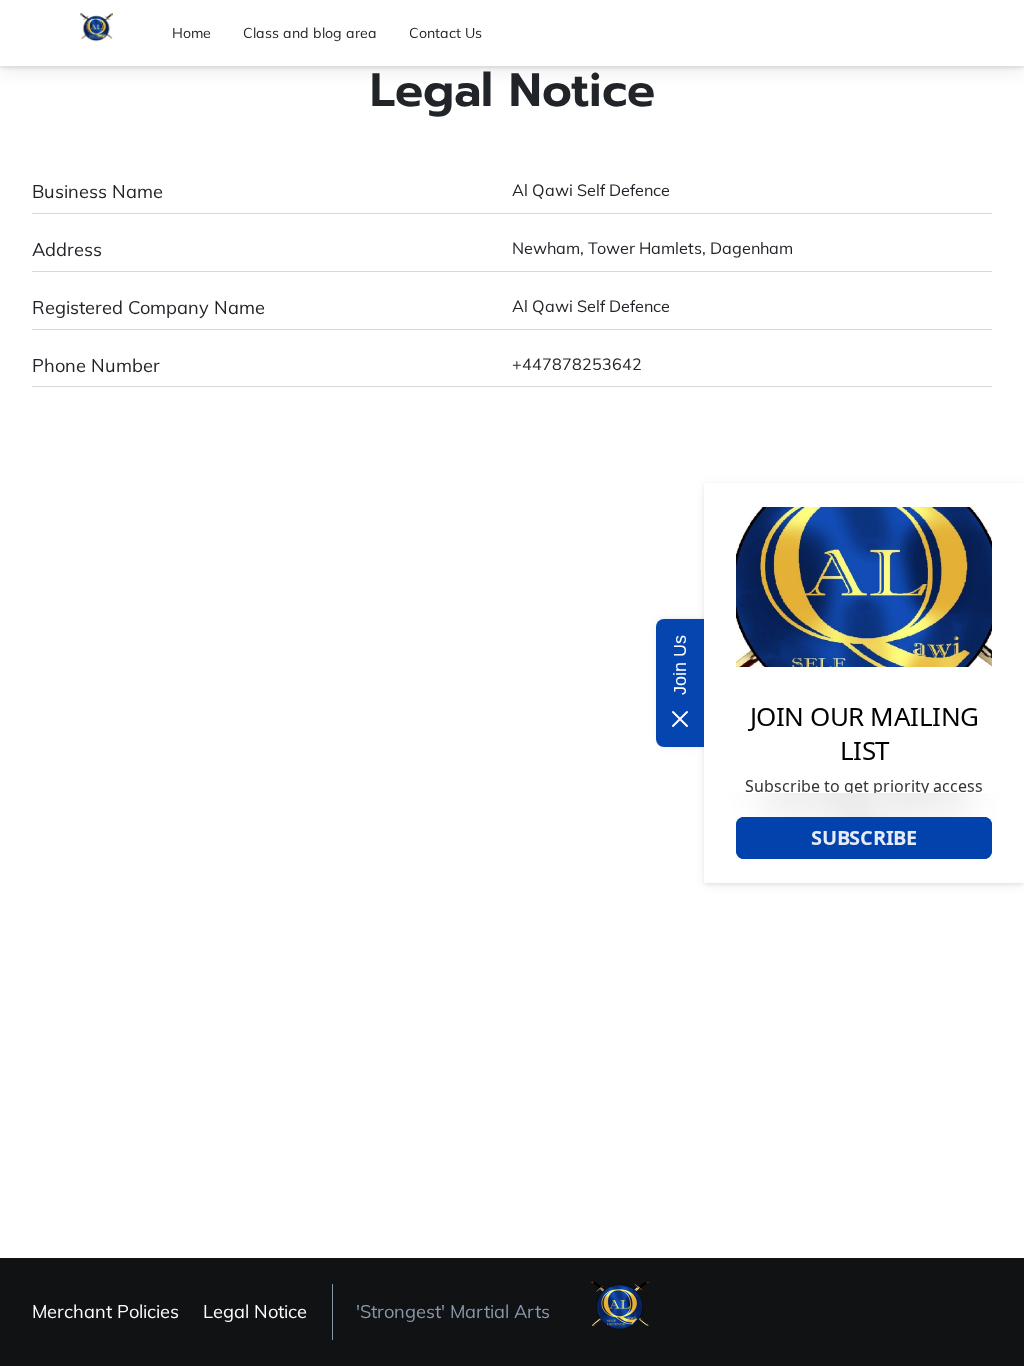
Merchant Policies (105, 1311)
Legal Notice (255, 1311)
